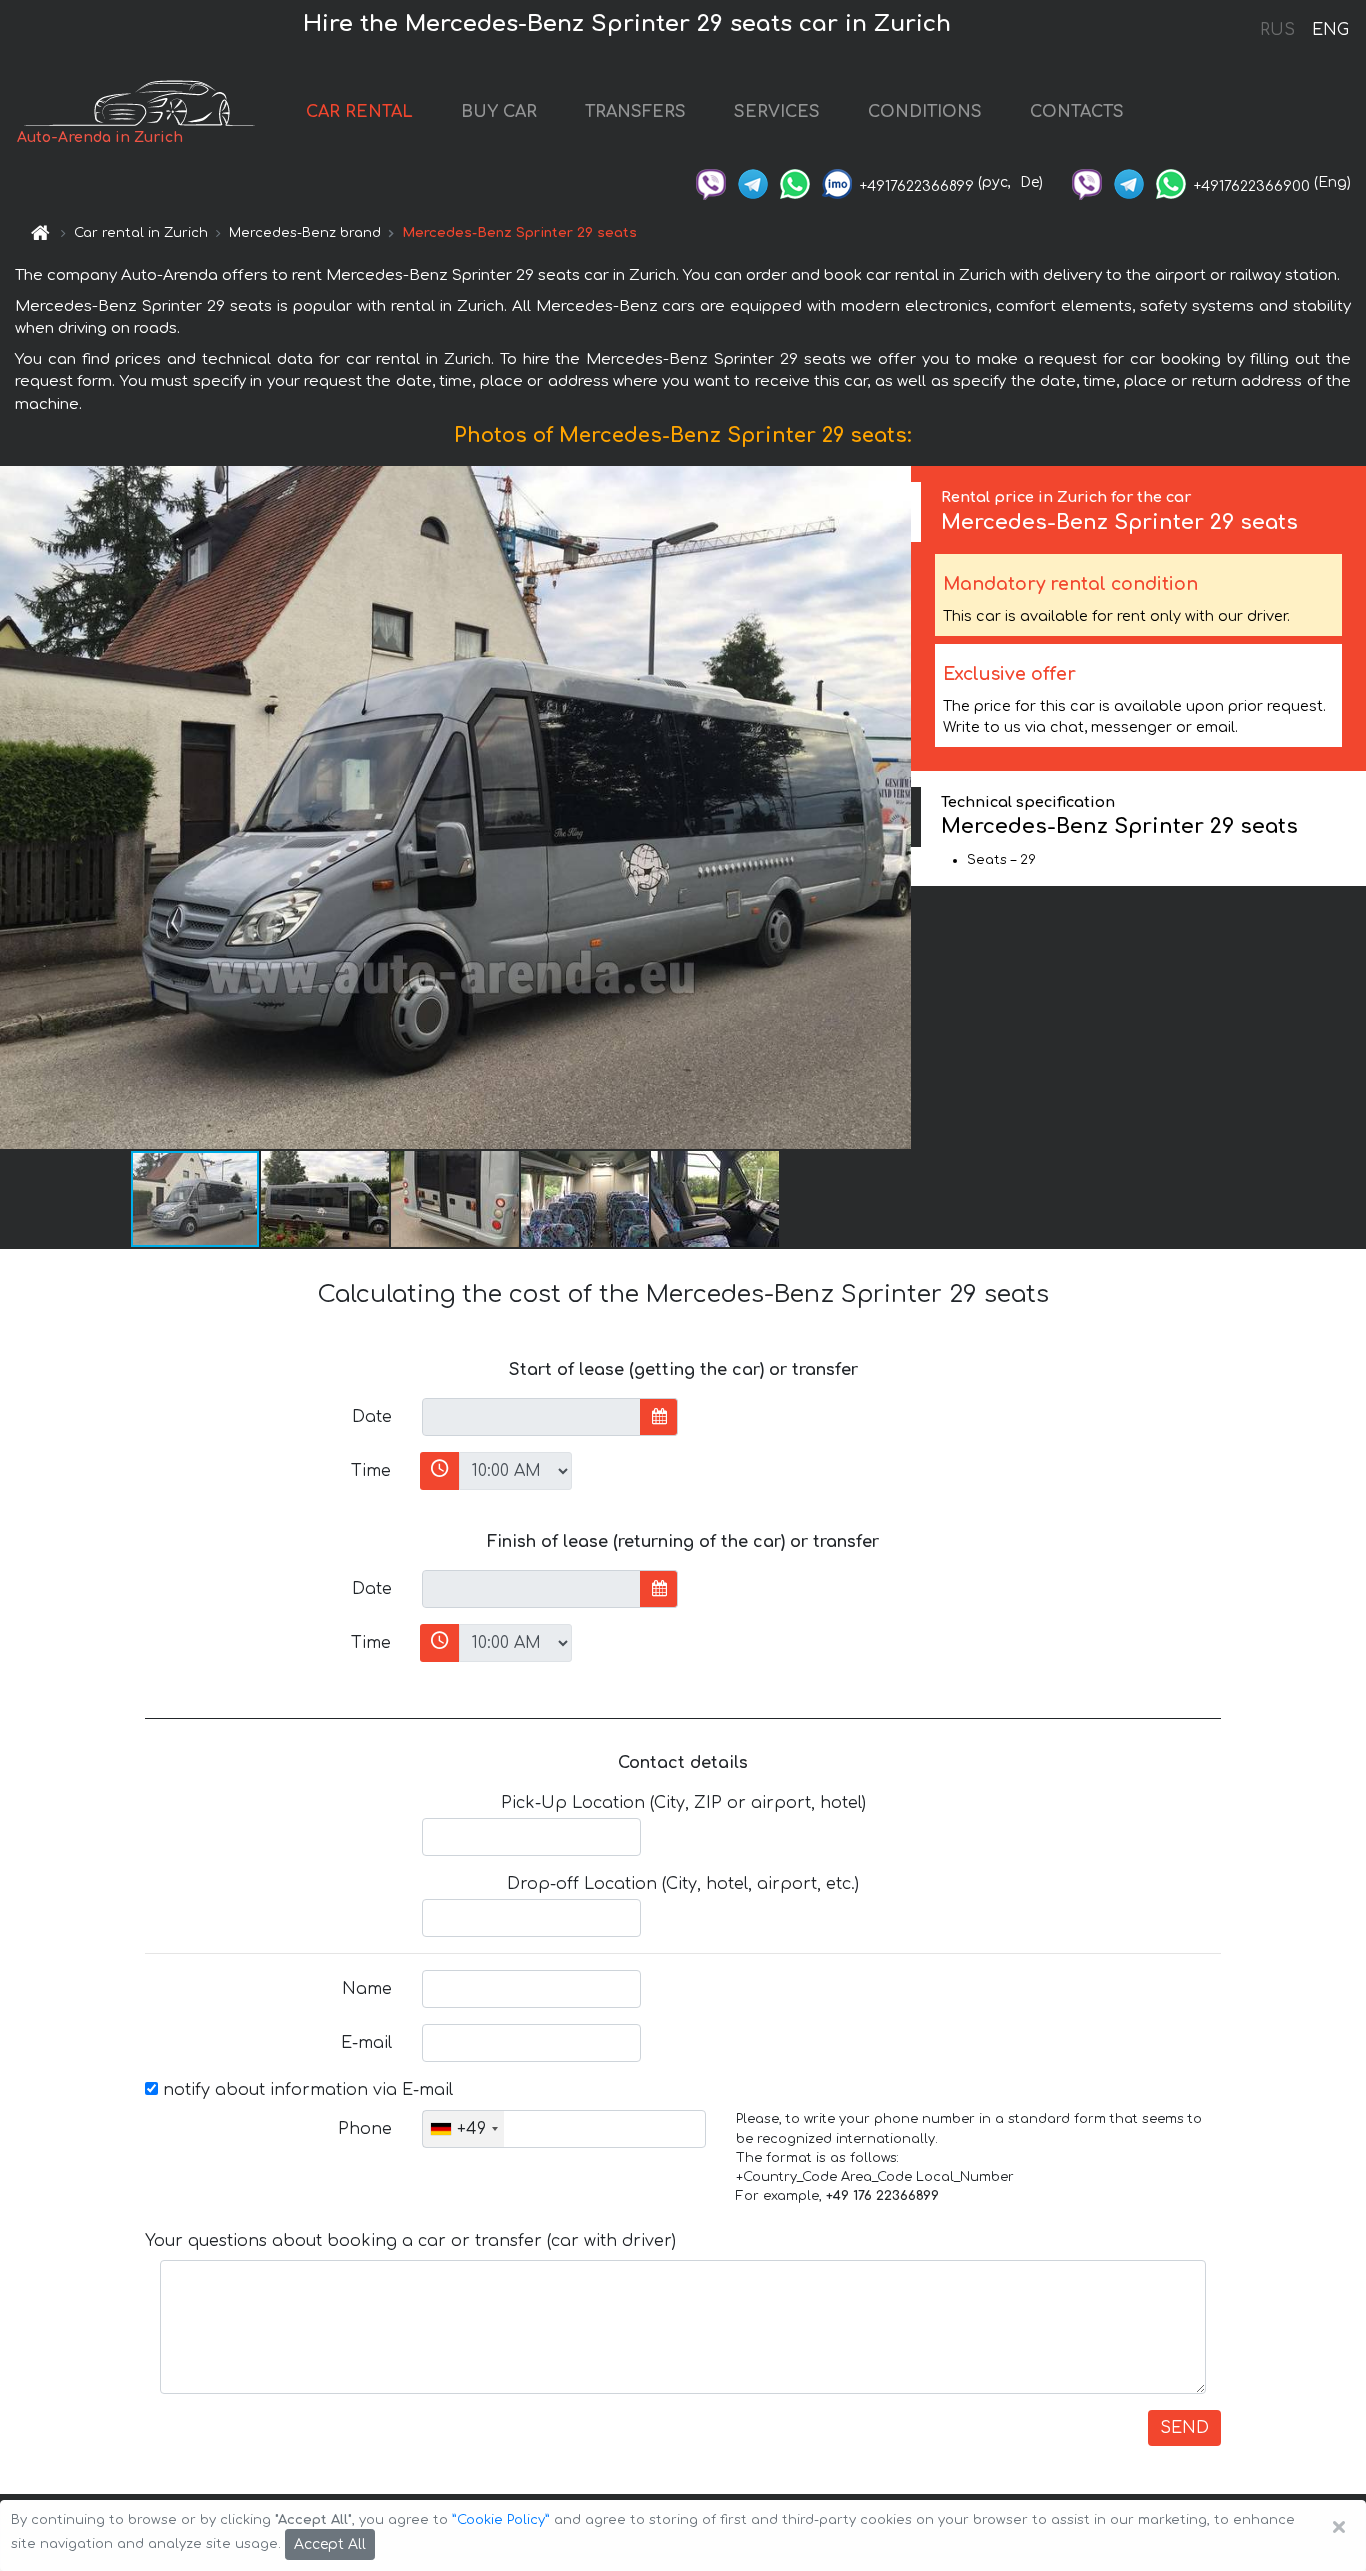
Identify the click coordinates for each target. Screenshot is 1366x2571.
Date (372, 1417)
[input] (531, 1417)
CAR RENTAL (359, 112)
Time (371, 1471)
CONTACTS (1077, 112)
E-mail (366, 2043)
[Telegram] (753, 182)
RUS (1277, 30)
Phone (365, 2129)
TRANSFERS (635, 112)
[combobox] (463, 2129)
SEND (1184, 2428)
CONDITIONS (925, 112)
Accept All (330, 2544)
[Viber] (711, 182)
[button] (326, 1199)
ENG (1330, 30)
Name (367, 1989)
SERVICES (777, 112)
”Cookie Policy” (501, 2520)
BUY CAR (499, 112)
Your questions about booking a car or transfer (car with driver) (410, 2241)
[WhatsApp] (795, 182)
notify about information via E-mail (305, 2090)
